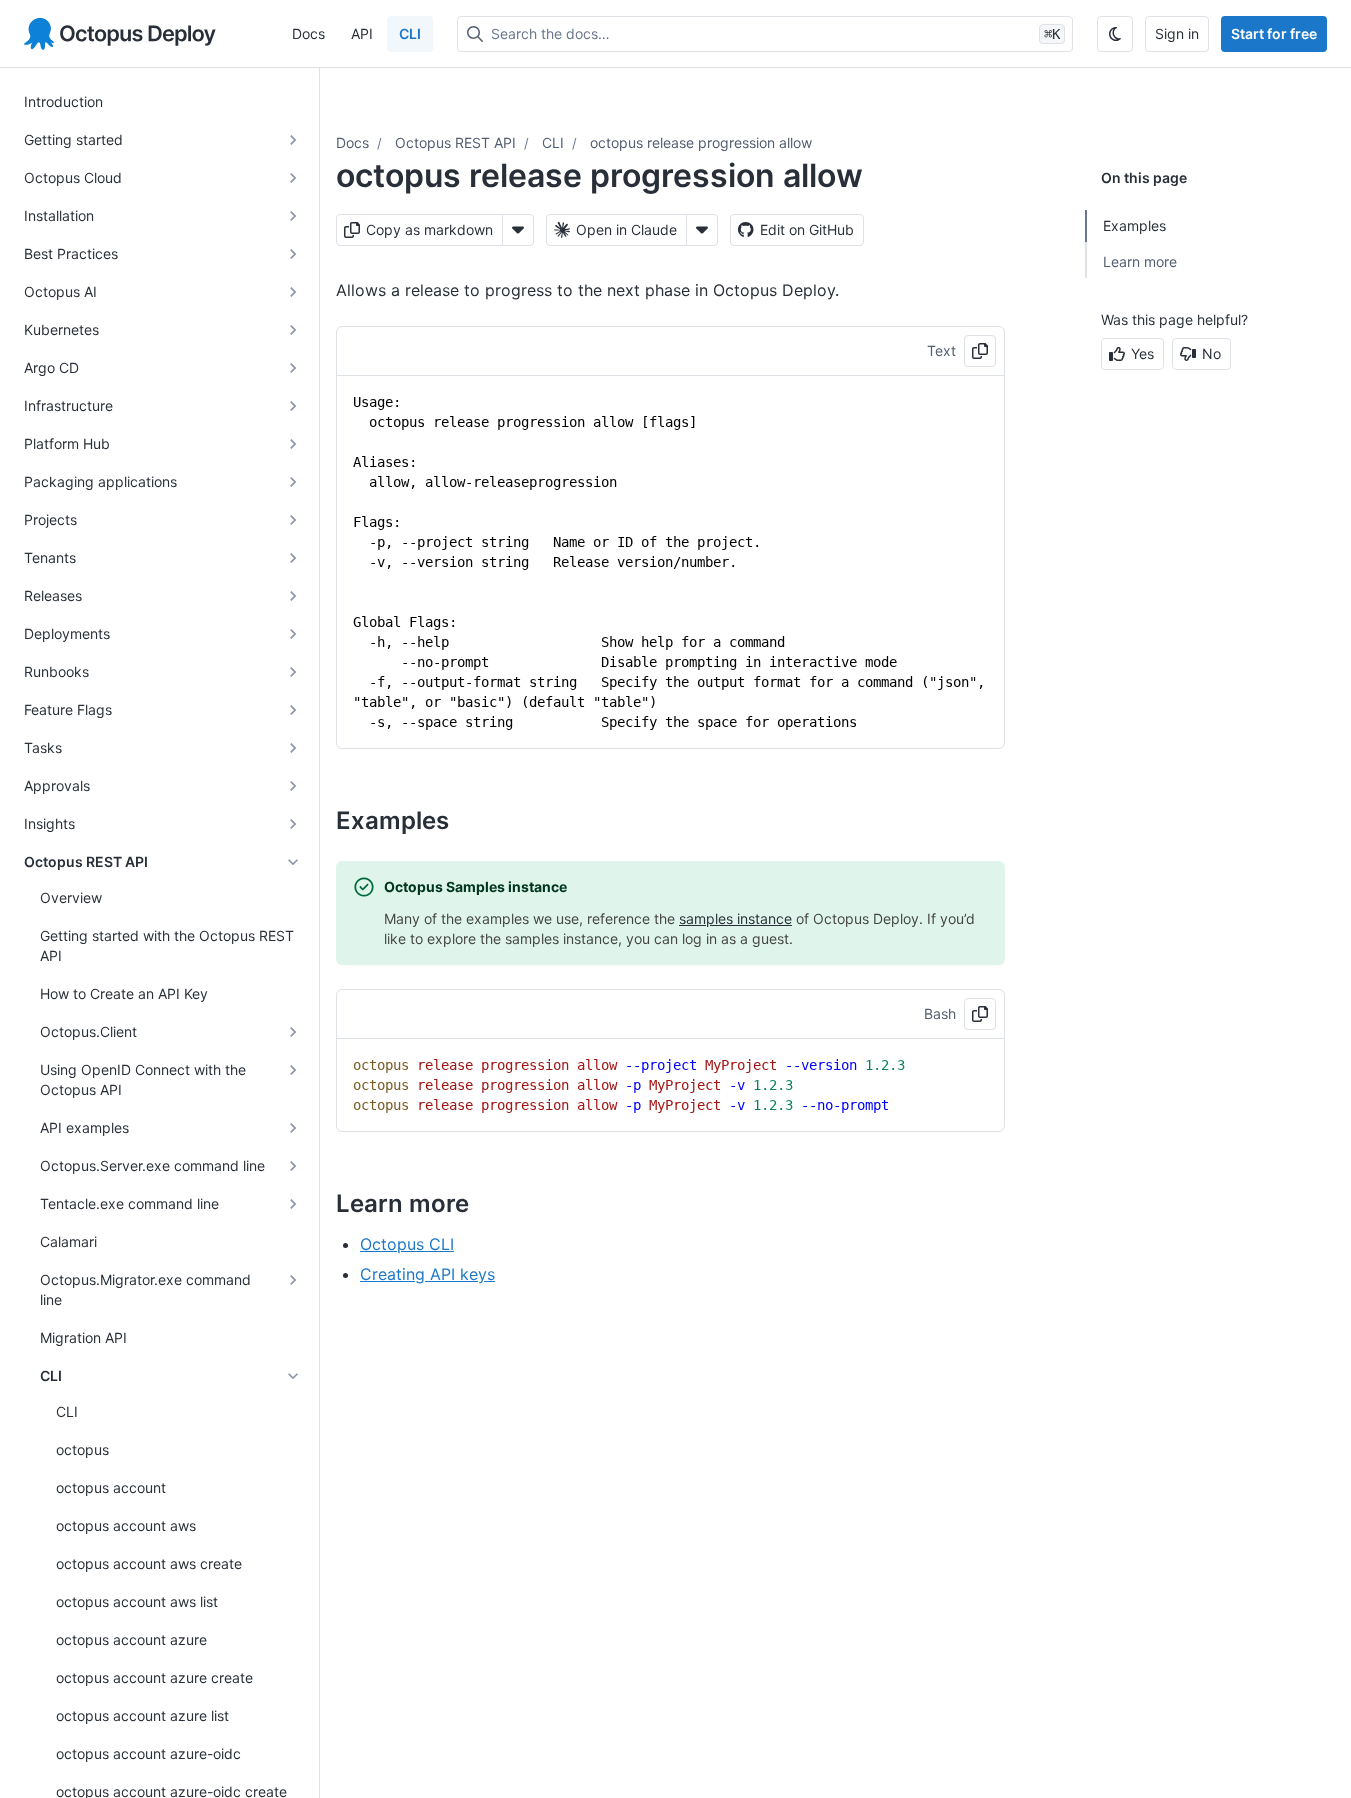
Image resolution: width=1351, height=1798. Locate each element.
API (362, 33)
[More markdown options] (518, 230)
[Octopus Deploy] (120, 34)
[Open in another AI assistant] (702, 230)
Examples (1134, 225)
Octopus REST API (455, 142)
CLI (410, 33)
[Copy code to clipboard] (980, 351)
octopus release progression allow (701, 142)
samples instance (735, 918)
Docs (308, 33)
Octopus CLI (407, 1244)
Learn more (1140, 261)
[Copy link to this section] (471, 820)
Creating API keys (427, 1274)
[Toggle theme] (1115, 34)
